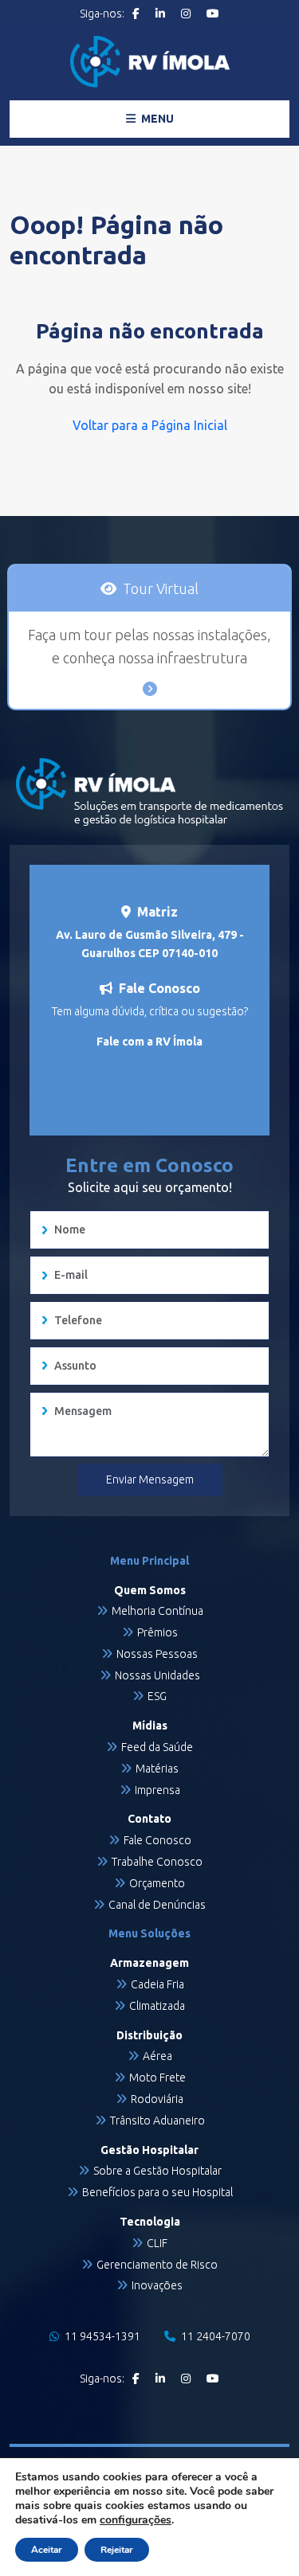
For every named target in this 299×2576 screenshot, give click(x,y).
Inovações (157, 2285)
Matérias (157, 1769)
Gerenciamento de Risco (157, 2265)
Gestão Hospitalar (149, 2150)
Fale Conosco (157, 1840)
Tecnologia (150, 2222)
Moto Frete (157, 2078)
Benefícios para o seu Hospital (157, 2192)
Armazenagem (149, 1963)
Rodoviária (157, 2099)
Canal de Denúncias (157, 1905)
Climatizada (157, 2006)
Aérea (157, 2056)
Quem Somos (150, 1590)
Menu (156, 119)
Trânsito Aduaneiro (157, 2121)
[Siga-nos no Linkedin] (160, 14)
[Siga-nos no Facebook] (136, 14)
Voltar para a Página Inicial (150, 425)
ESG (157, 1696)
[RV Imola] (150, 62)
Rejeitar (117, 2550)
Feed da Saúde (157, 1747)
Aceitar (47, 2550)
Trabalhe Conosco (157, 1862)
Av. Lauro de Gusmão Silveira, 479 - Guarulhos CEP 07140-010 (150, 944)
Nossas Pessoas (157, 1654)
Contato (149, 1819)
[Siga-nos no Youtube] (213, 14)
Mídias (150, 1726)
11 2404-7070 (214, 2336)
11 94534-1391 (101, 2336)
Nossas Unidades (157, 1675)
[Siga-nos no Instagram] (186, 14)
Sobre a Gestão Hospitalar (157, 2171)
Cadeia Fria (157, 1984)
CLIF (157, 2243)
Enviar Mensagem (150, 1480)
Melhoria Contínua (157, 1611)
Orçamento (157, 1883)
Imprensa (157, 1790)
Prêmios (157, 1632)
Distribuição (149, 2035)
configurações (136, 2520)
